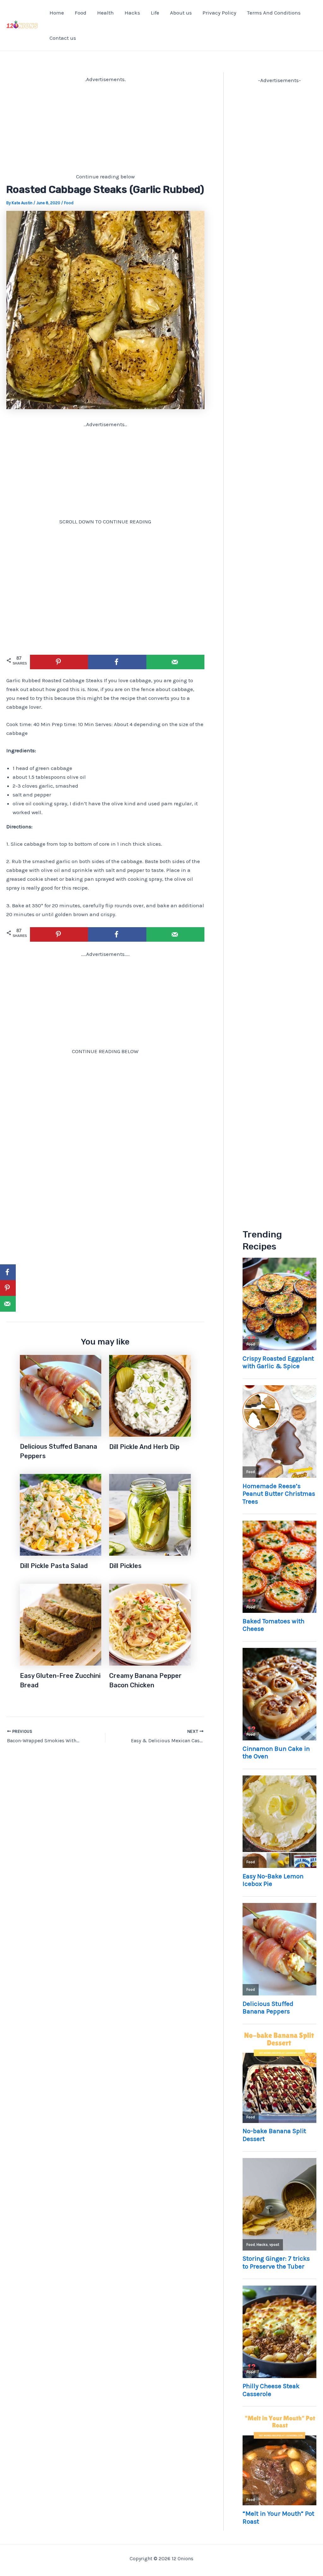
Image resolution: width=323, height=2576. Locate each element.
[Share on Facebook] (117, 662)
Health (106, 13)
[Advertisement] (105, 128)
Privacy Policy (219, 13)
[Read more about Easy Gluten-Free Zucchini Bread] (61, 1624)
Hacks (132, 13)
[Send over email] (175, 662)
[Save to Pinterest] (59, 662)
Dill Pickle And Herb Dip (144, 1447)
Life (155, 13)
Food (81, 13)
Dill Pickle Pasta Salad (54, 1566)
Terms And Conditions (274, 13)
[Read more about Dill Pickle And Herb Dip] (150, 1395)
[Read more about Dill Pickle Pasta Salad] (61, 1514)
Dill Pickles (125, 1566)
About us (181, 13)
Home (57, 13)
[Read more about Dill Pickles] (150, 1514)
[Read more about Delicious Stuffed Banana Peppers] (61, 1395)
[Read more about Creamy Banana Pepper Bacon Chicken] (150, 1624)
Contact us (63, 38)
